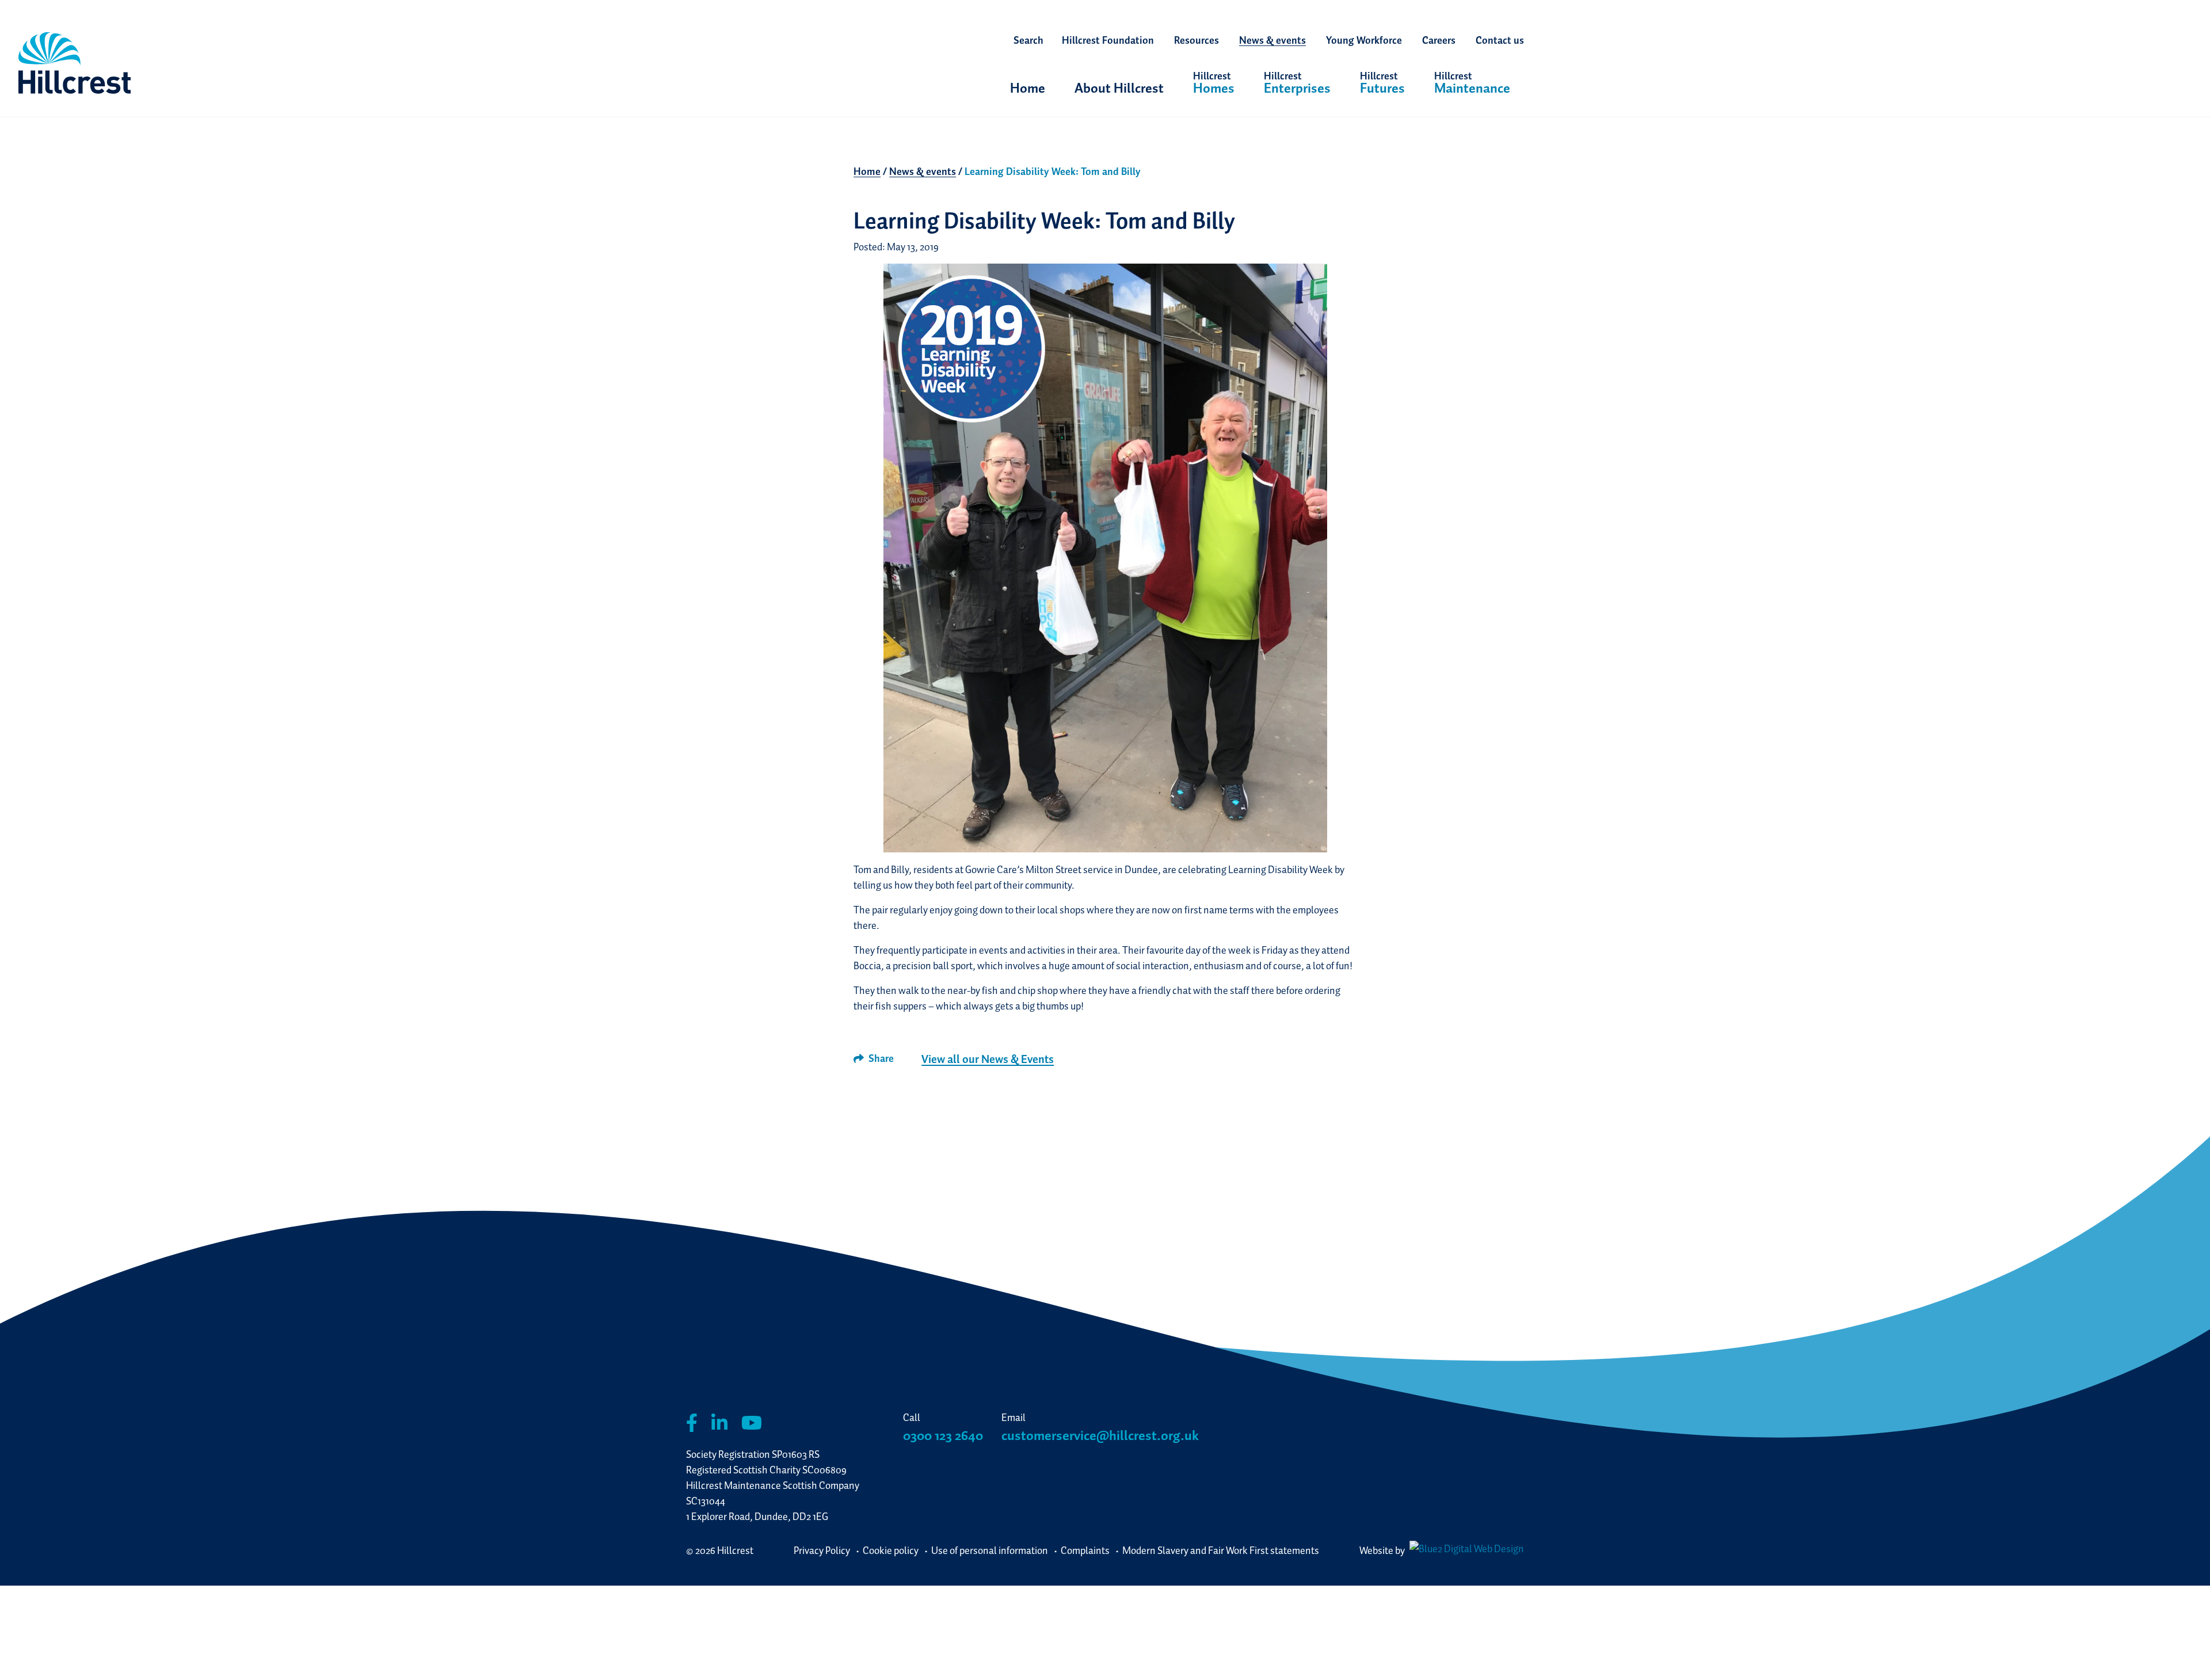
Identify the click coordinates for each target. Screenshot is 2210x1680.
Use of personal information (990, 1550)
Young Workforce (1364, 40)
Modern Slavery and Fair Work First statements (1221, 1550)
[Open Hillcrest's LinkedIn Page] (719, 1423)
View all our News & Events (988, 1059)
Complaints (1085, 1550)
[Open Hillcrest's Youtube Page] (752, 1423)
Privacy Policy (822, 1550)
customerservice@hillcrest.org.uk (1100, 1435)
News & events (1272, 40)
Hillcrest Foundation (1108, 40)
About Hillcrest (1119, 88)
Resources (1197, 40)
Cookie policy (891, 1550)
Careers (1439, 40)
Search (1028, 40)
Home (1028, 88)
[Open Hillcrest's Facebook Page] (692, 1423)
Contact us (1500, 40)
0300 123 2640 (943, 1435)
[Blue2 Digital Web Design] (1465, 1550)
